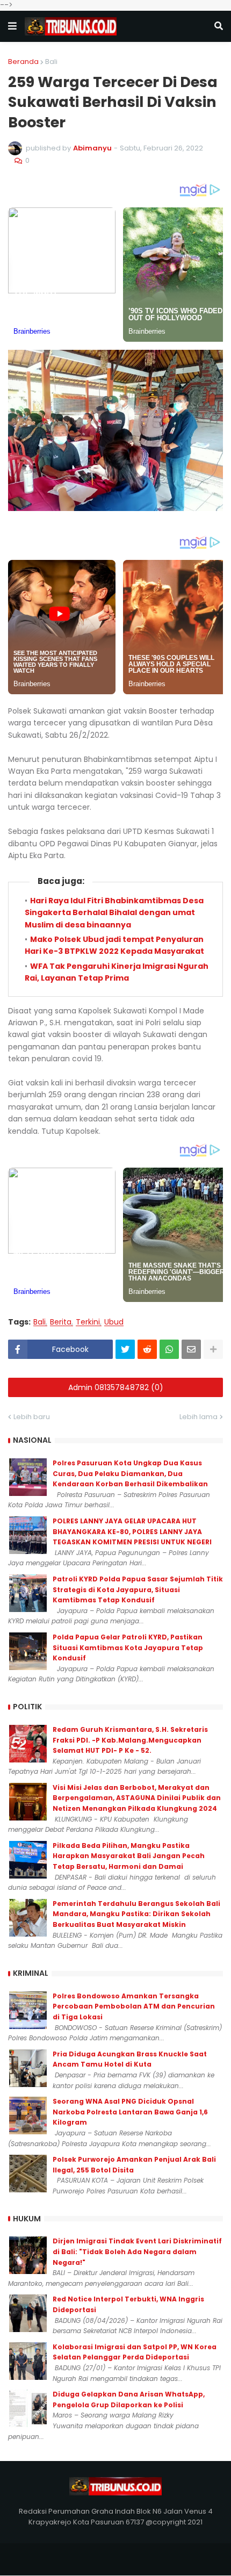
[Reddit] (147, 1349)
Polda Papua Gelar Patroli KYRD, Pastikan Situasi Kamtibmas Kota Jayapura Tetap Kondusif (128, 1647)
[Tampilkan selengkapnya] (213, 1349)
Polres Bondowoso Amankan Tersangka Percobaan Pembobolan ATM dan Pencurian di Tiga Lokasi (134, 2006)
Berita (61, 1322)
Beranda (23, 62)
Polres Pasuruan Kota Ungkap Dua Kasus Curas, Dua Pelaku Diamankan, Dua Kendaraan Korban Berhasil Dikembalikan (130, 1473)
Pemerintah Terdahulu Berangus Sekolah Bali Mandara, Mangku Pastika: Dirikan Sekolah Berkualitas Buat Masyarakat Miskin (136, 1914)
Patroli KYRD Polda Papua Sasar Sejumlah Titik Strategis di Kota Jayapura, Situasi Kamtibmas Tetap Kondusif (138, 1589)
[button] (12, 26)
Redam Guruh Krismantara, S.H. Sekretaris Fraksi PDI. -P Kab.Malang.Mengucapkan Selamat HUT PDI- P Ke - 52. (130, 1740)
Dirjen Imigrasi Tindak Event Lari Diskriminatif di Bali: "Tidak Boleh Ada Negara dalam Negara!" (137, 2251)
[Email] (191, 1349)
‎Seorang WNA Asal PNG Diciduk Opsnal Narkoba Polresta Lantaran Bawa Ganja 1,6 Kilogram (130, 2112)
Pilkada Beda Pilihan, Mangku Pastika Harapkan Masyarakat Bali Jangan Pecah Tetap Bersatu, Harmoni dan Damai (129, 1856)
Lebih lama (198, 1417)
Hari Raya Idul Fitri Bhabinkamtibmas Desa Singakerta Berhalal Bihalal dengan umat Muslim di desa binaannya (114, 913)
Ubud (114, 1322)
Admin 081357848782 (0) (116, 1387)
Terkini (88, 1322)
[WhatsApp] (169, 1349)
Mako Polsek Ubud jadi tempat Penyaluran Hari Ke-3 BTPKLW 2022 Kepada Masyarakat (114, 945)
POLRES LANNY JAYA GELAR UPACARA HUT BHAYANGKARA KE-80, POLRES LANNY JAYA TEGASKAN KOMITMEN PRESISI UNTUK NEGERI (132, 1531)
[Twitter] (125, 1349)
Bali (51, 62)
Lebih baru (32, 1417)
